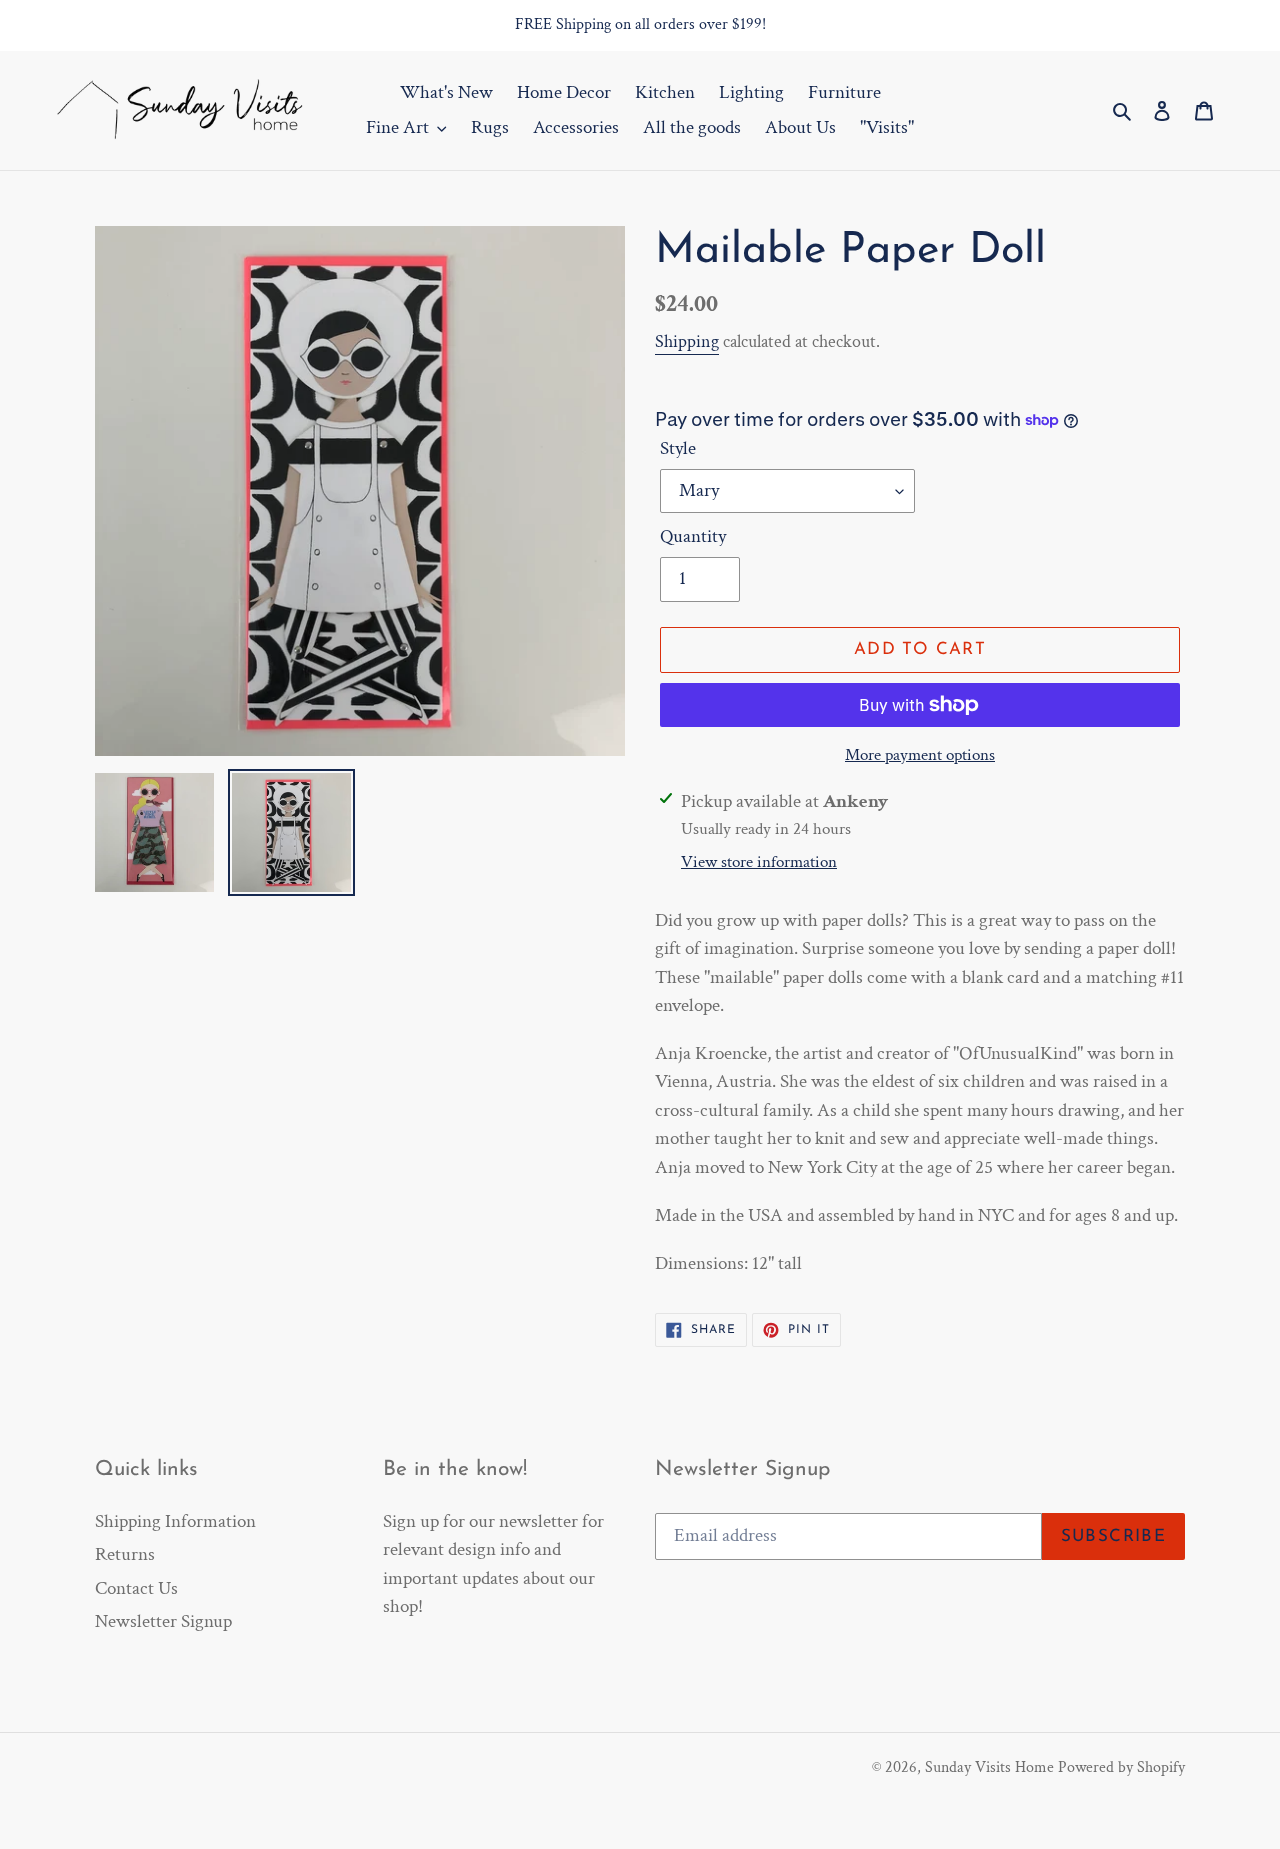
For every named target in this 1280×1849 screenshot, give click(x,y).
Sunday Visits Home (989, 1767)
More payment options (920, 755)
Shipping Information (175, 1521)
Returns (125, 1554)
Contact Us (136, 1588)
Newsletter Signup (163, 1621)
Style (678, 448)
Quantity (693, 536)
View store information (759, 862)
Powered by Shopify (1121, 1767)
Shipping (687, 341)
